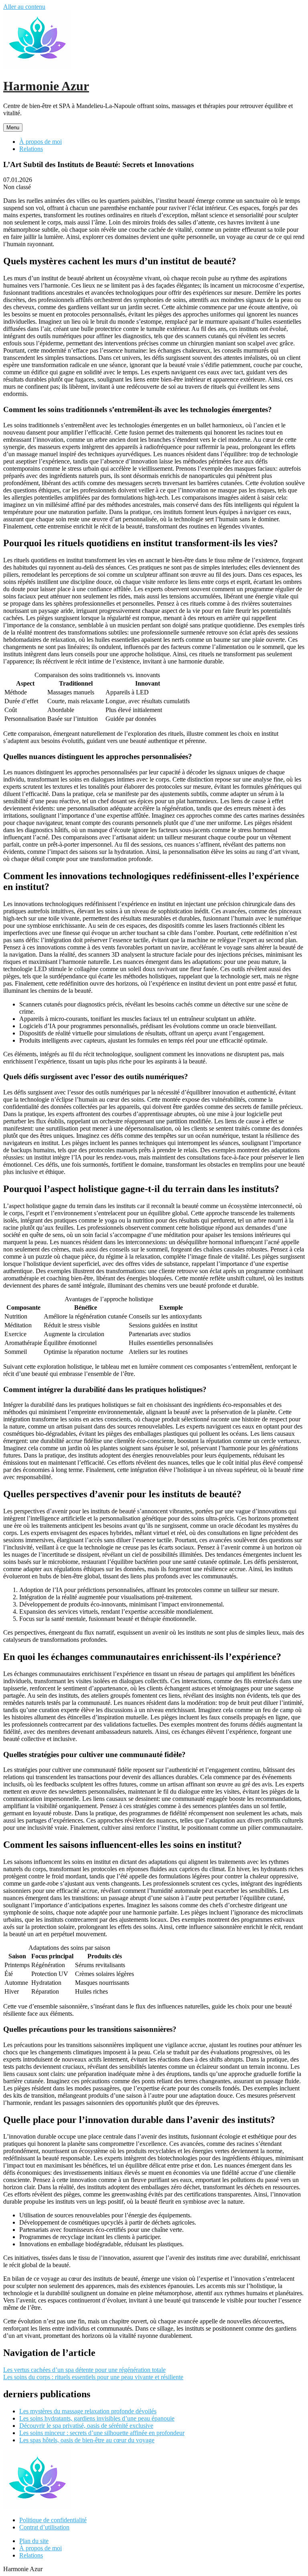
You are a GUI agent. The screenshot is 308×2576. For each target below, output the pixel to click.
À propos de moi (41, 142)
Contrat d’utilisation (44, 2527)
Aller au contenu (24, 7)
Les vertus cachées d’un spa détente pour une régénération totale (84, 2370)
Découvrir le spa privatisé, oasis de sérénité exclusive (86, 2426)
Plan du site (34, 2541)
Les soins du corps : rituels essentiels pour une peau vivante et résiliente (93, 2377)
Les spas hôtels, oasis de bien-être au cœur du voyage (87, 2440)
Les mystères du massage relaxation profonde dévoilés (88, 2411)
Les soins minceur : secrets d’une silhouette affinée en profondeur (102, 2433)
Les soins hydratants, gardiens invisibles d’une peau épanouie (97, 2418)
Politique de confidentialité (53, 2520)
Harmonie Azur (46, 86)
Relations (31, 149)
